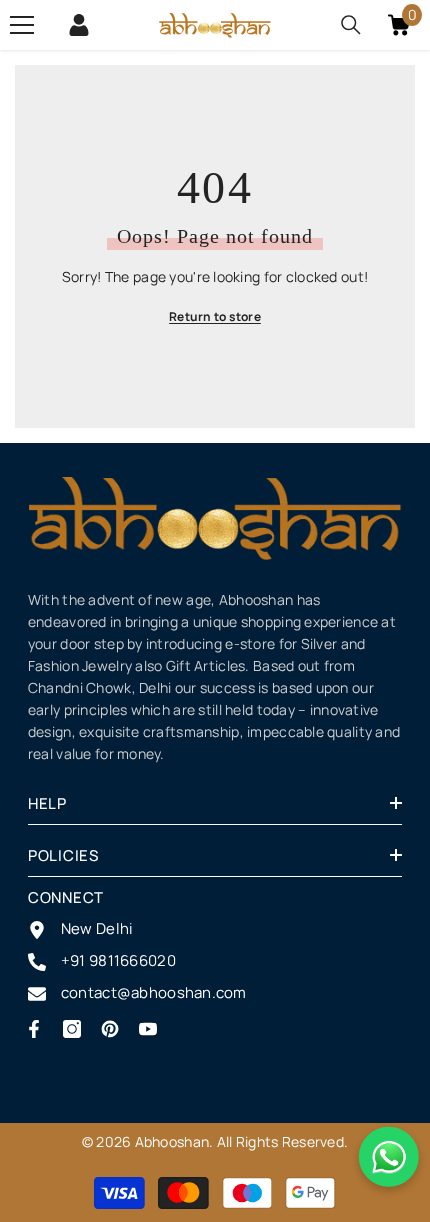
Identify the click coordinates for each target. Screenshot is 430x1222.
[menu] (22, 25)
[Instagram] (72, 1029)
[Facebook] (34, 1029)
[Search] (351, 25)
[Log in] (79, 25)
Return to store (215, 316)
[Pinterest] (110, 1029)
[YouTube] (148, 1029)
